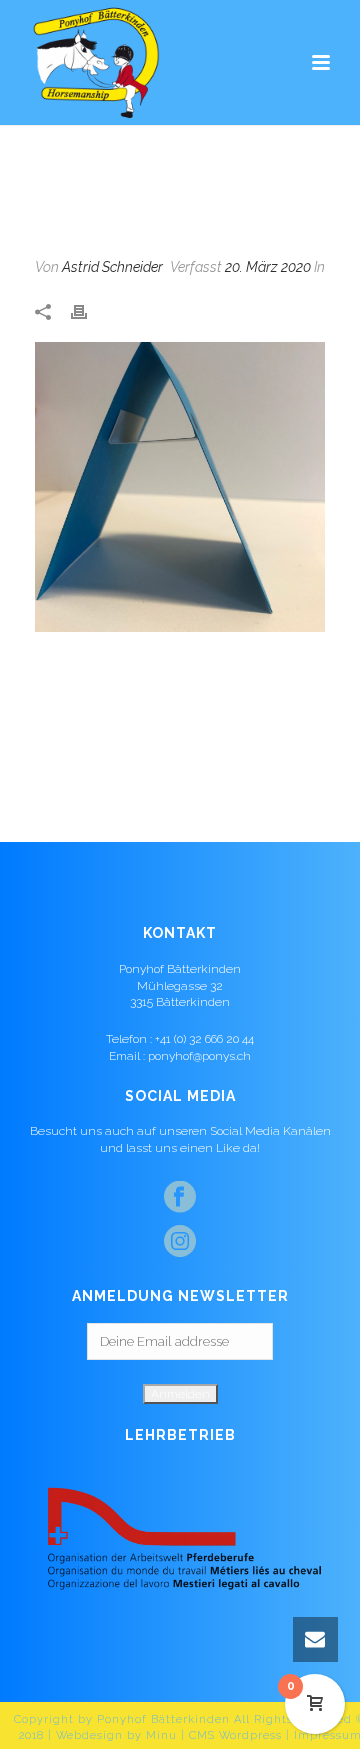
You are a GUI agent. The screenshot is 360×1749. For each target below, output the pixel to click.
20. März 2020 (268, 267)
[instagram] (180, 1242)
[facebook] (180, 1198)
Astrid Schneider (112, 267)
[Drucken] (89, 310)
